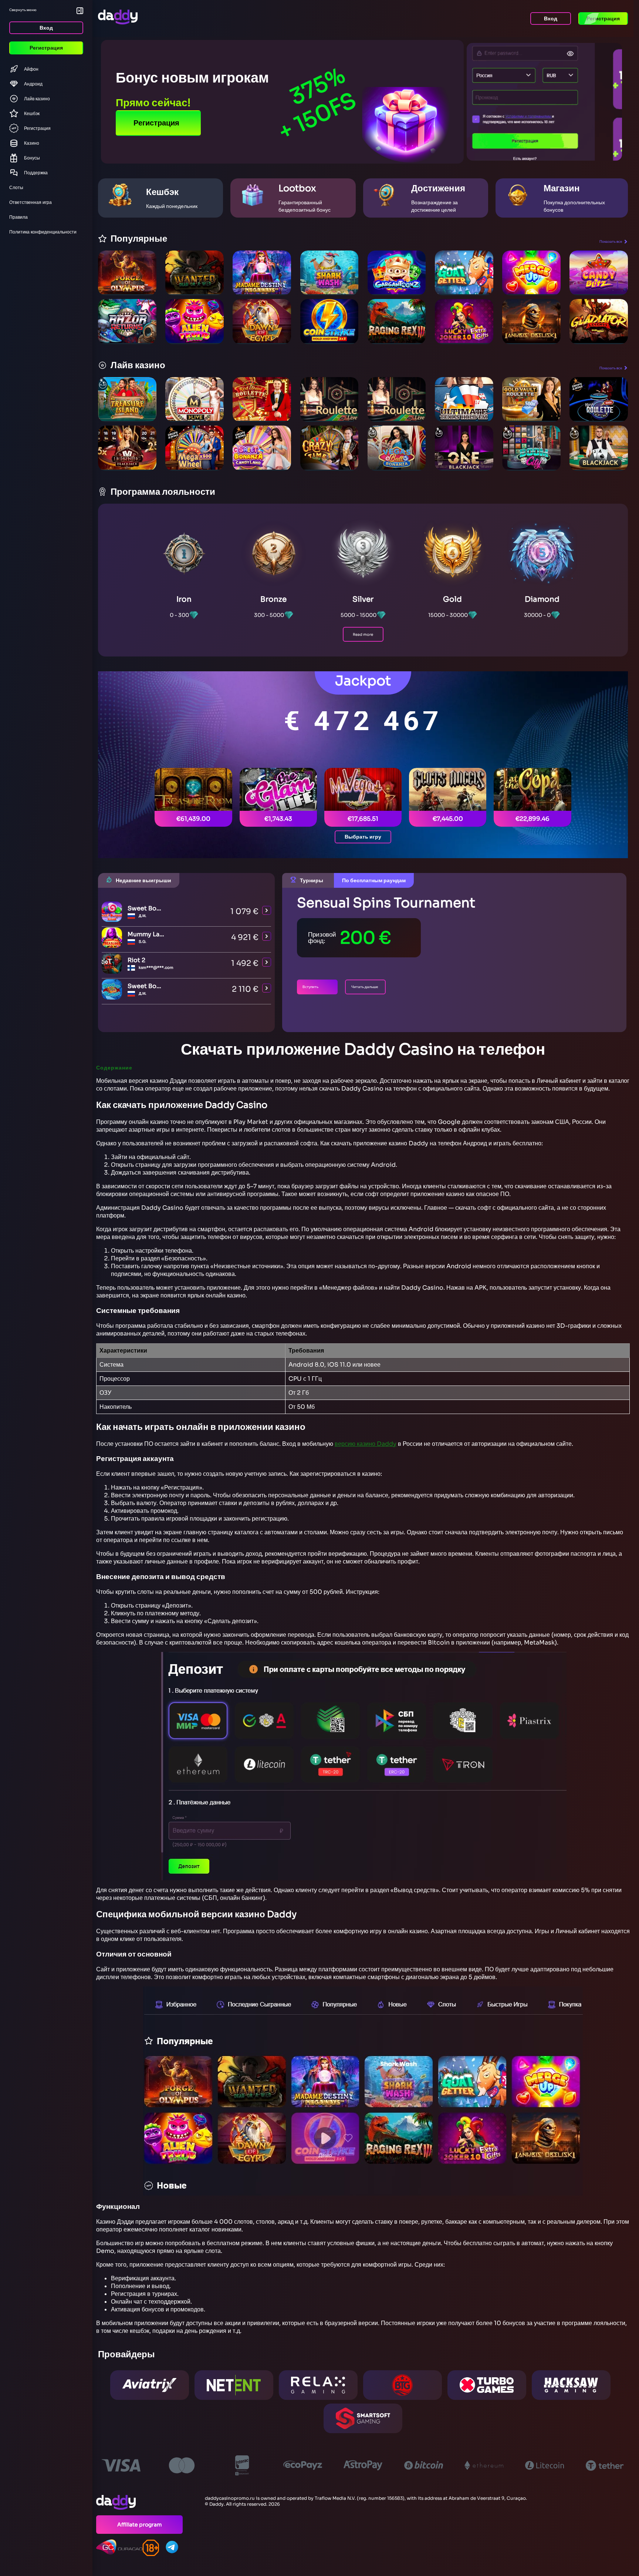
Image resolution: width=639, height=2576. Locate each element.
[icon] (161, 2548)
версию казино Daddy (366, 1444)
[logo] (139, 2502)
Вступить (310, 987)
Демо (127, 288)
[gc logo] (119, 2547)
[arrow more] (267, 911)
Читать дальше (365, 987)
